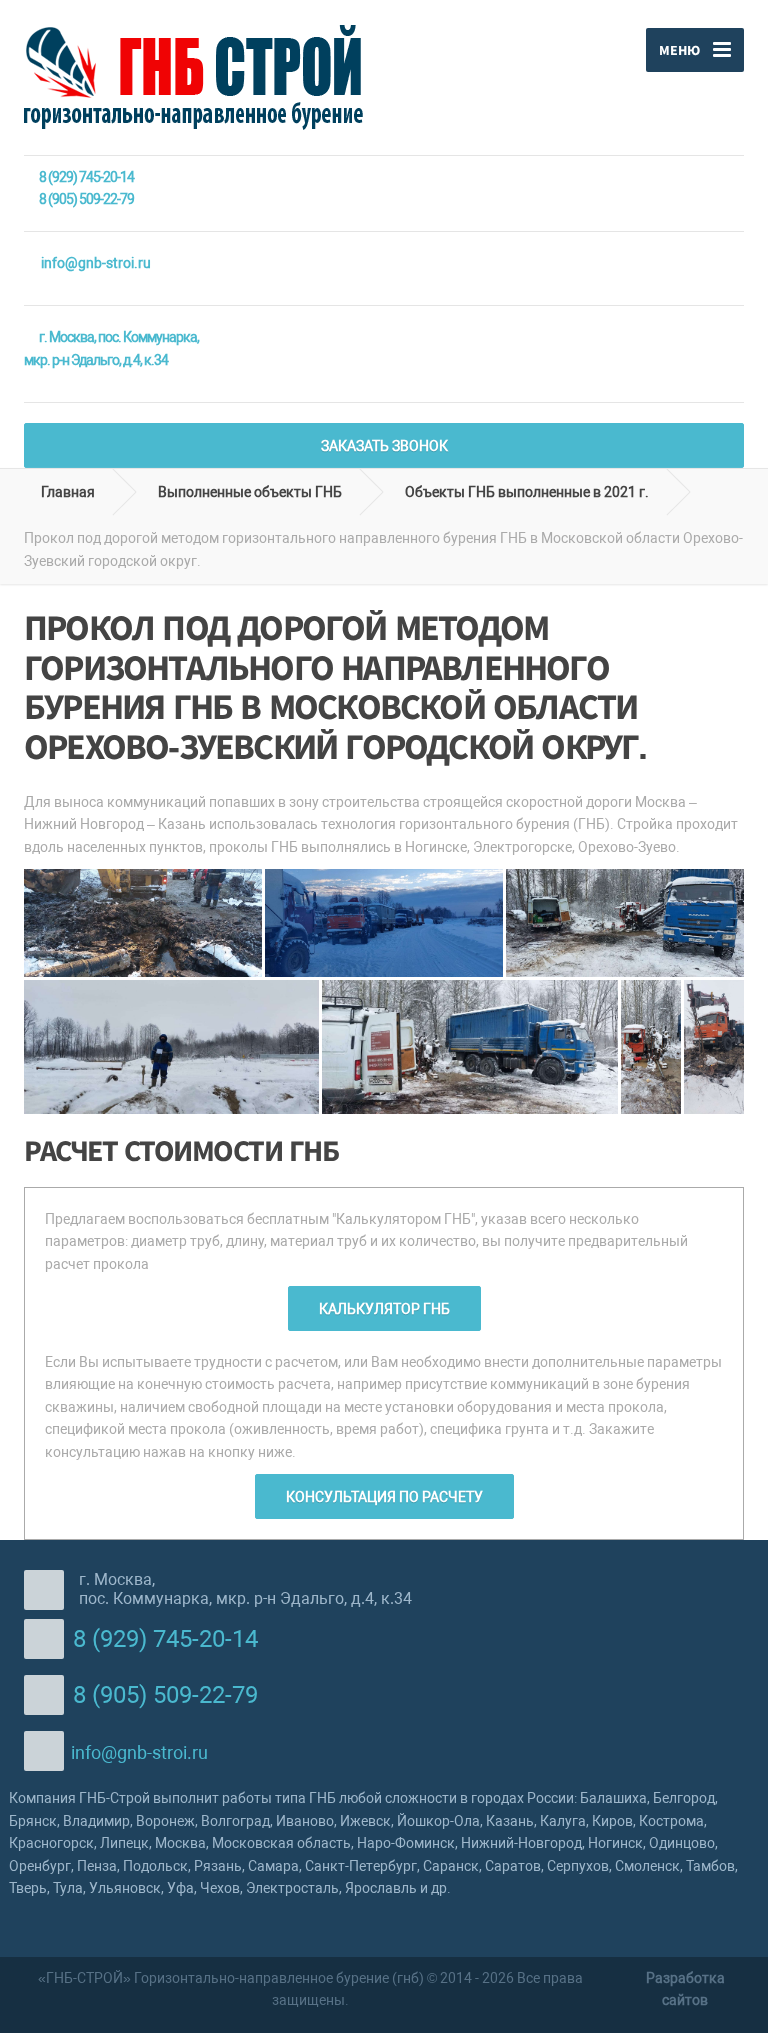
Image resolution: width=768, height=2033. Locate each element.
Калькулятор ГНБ (384, 1309)
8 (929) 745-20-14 (86, 177)
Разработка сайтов (685, 1989)
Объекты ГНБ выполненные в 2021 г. (527, 492)
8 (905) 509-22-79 (86, 199)
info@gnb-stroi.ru (96, 263)
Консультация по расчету (384, 1497)
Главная (65, 492)
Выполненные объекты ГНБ (250, 492)
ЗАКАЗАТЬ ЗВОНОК (384, 446)
